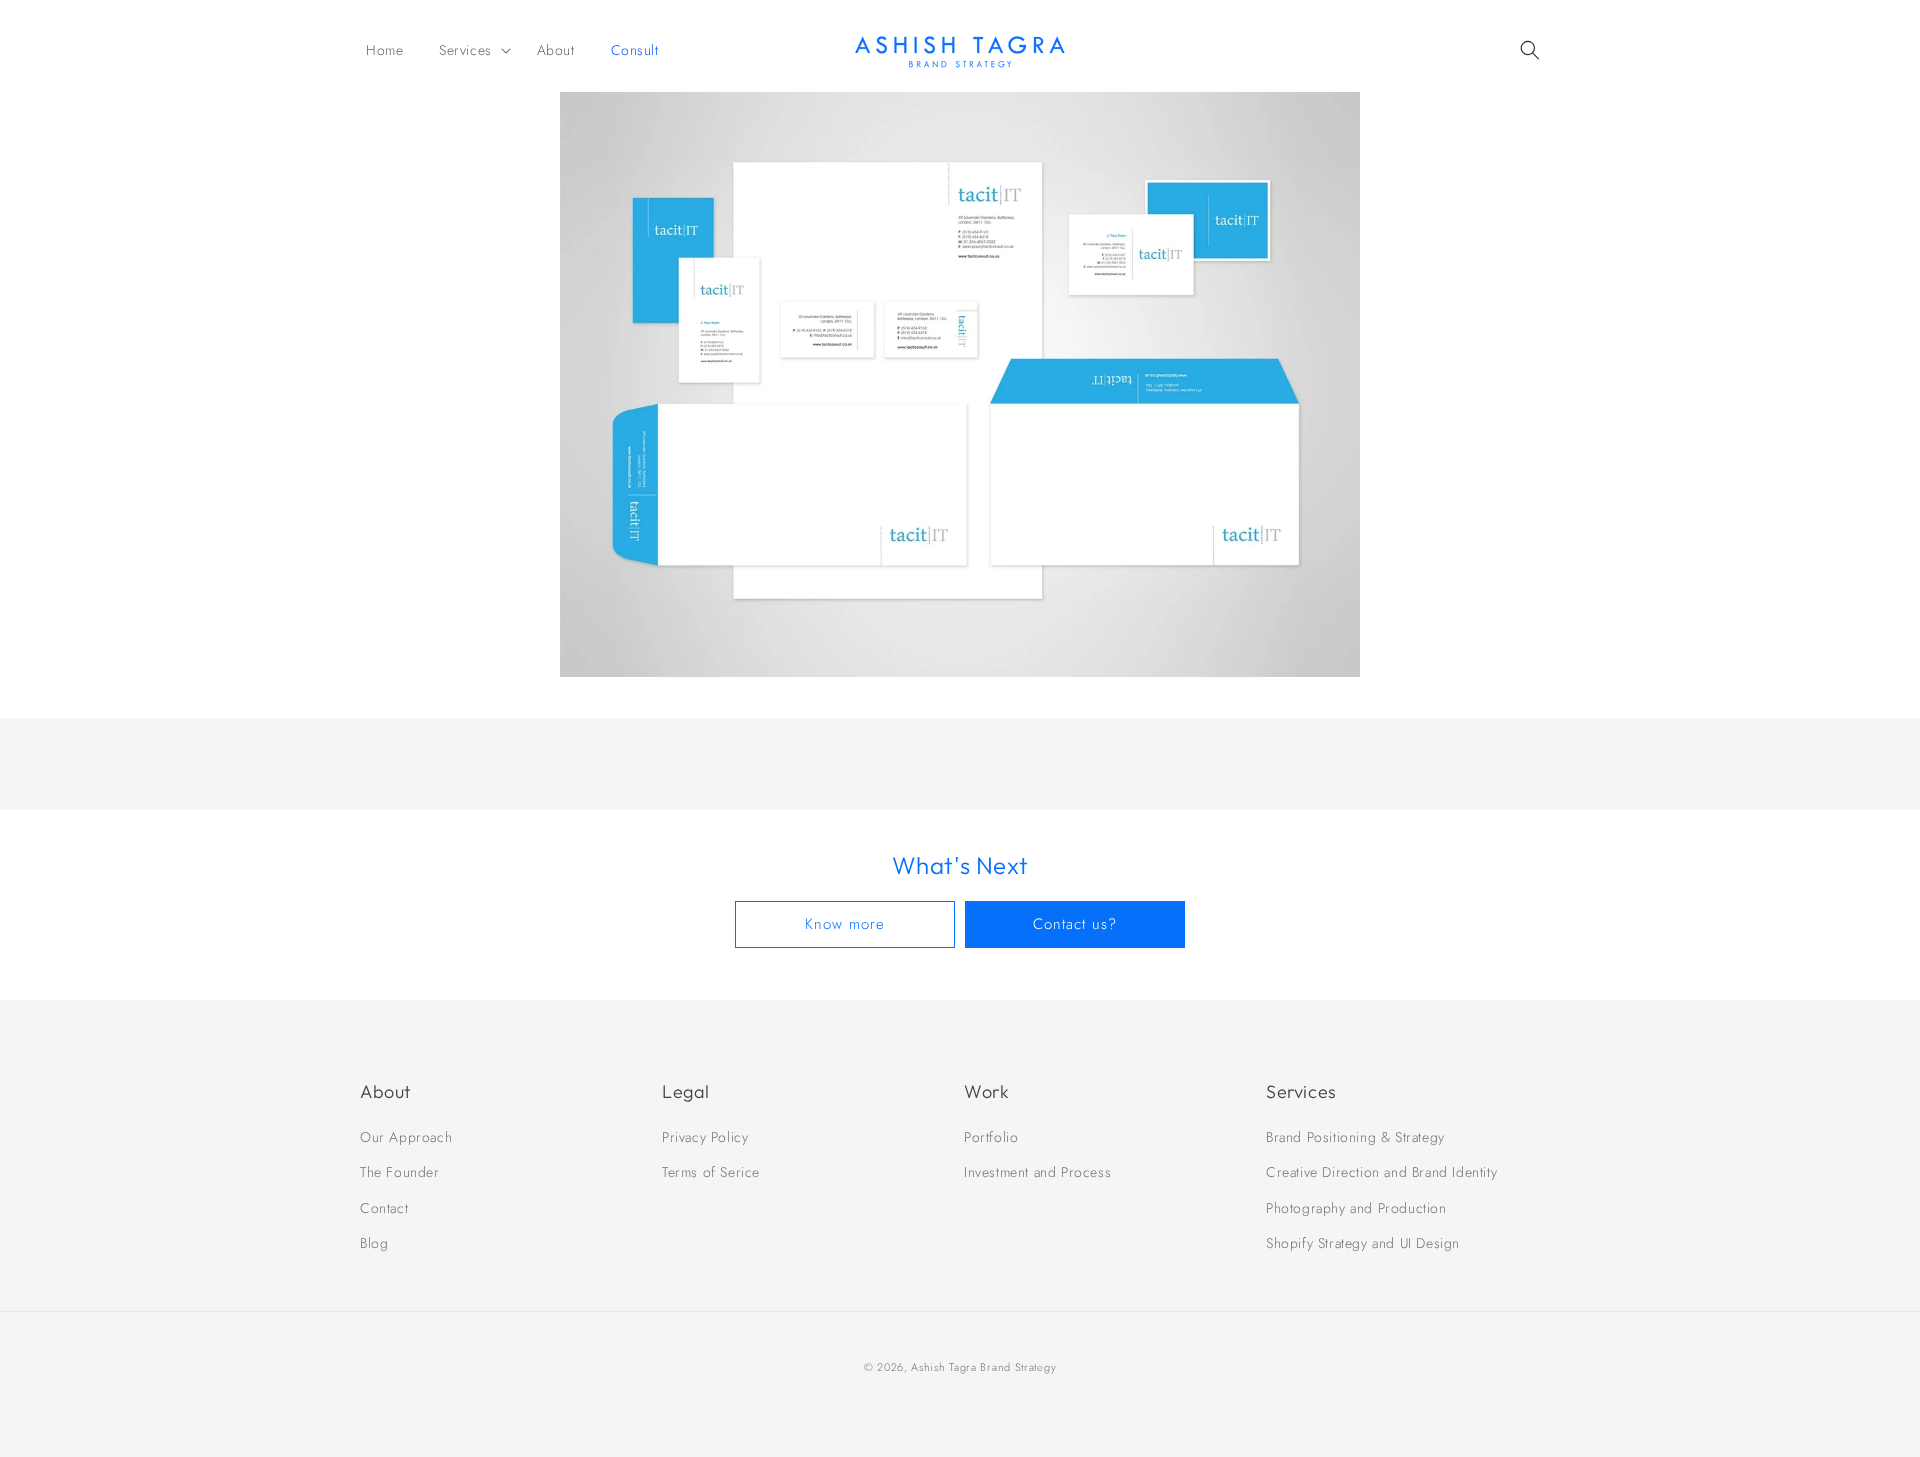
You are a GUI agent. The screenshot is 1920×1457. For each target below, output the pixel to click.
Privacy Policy (705, 1137)
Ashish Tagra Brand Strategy (983, 1367)
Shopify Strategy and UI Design (1363, 1243)
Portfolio (991, 1137)
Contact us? (1075, 924)
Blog (374, 1243)
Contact (384, 1208)
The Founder (400, 1172)
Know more (845, 924)
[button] (469, 50)
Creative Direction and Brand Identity (1381, 1172)
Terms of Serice (711, 1172)
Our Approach (406, 1137)
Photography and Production (1356, 1208)
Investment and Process (1037, 1172)
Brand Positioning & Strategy (1355, 1137)
